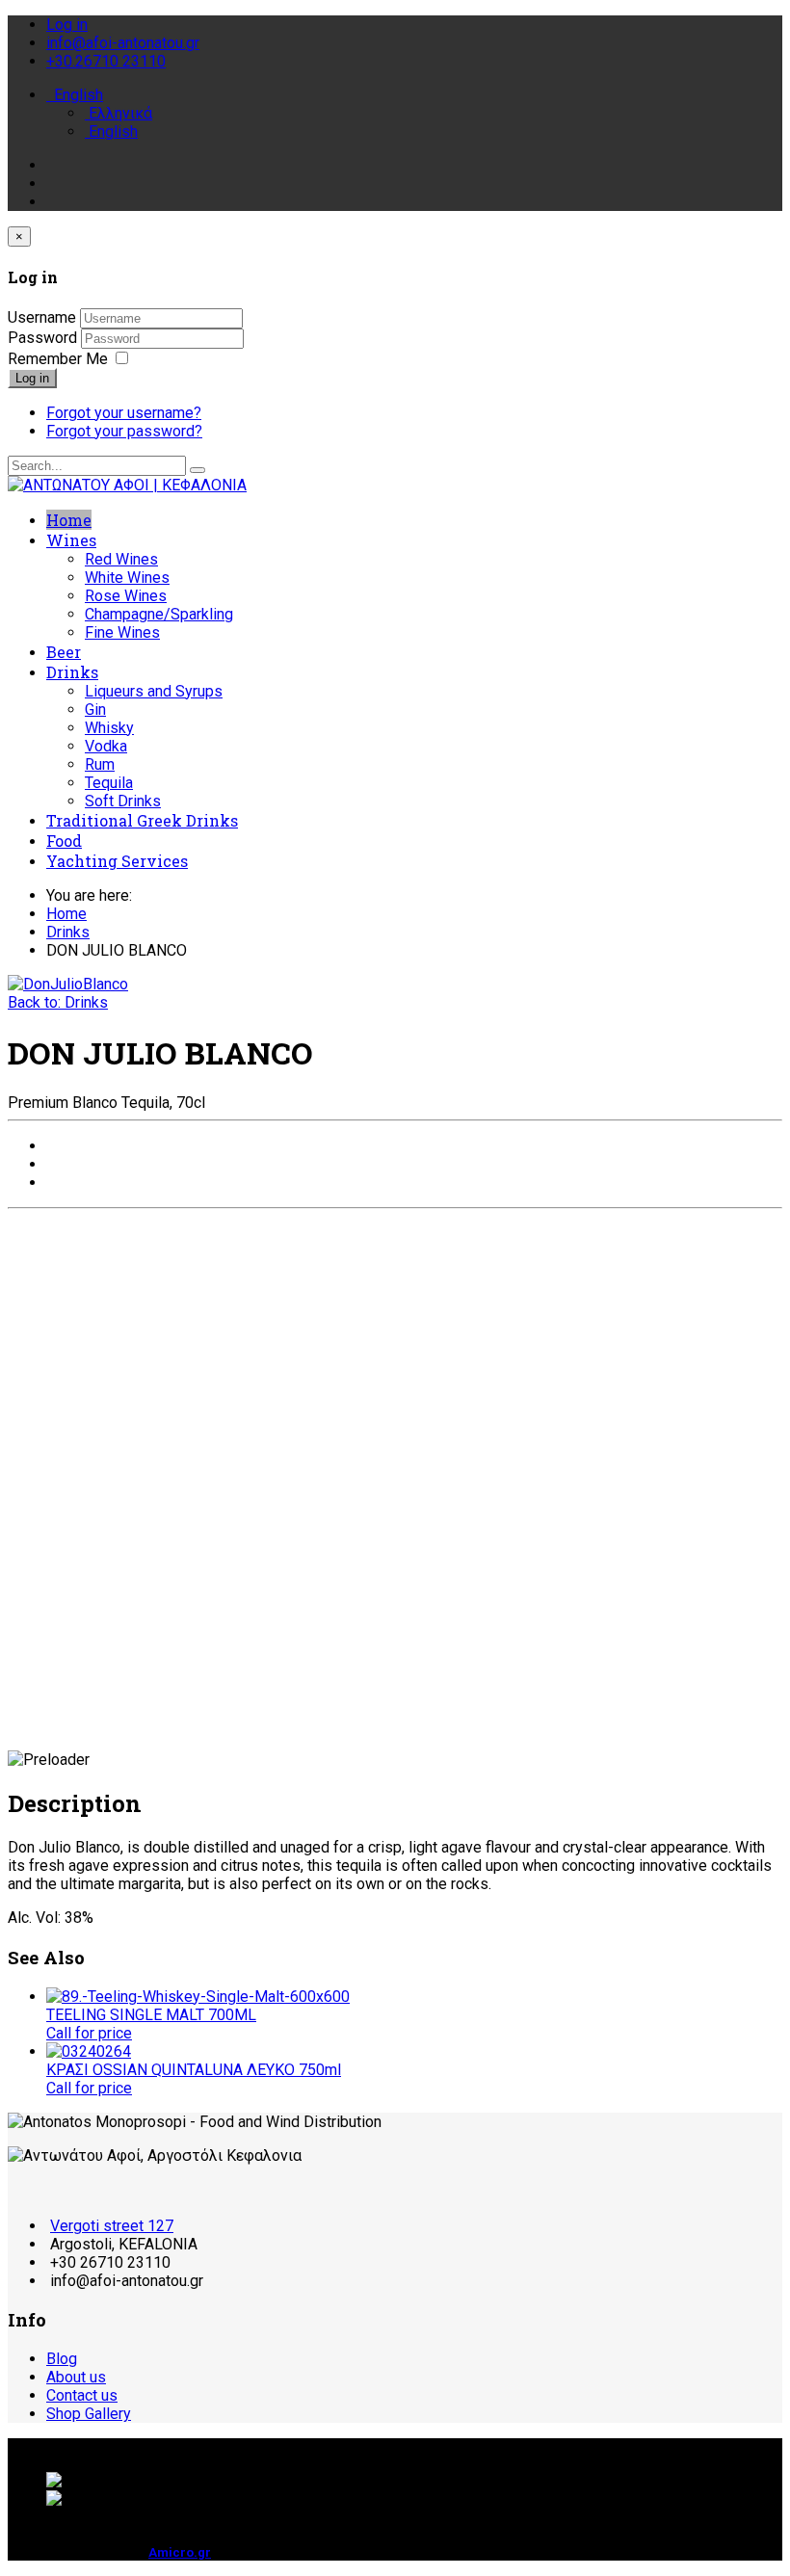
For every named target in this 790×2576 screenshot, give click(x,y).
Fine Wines (122, 632)
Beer (64, 652)
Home (69, 520)
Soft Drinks (123, 801)
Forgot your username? (124, 413)
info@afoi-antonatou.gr (123, 43)
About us (76, 2377)
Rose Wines (126, 596)
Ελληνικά (118, 113)
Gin (95, 710)
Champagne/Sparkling (159, 614)
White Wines (127, 578)
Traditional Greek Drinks (142, 820)
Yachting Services (117, 861)
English (77, 95)
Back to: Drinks (58, 1002)
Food (64, 841)
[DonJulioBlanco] (68, 984)
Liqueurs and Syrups (154, 691)
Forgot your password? (124, 431)
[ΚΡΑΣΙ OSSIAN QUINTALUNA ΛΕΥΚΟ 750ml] (89, 2051)
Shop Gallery (89, 2414)
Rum (100, 764)
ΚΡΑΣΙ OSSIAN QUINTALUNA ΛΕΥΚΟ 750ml (194, 2070)
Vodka (106, 746)
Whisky (109, 728)
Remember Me (58, 359)
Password (44, 338)
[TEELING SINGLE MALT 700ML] (198, 1997)
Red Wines (121, 559)
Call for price (89, 2033)
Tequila (109, 783)
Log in (32, 378)
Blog (62, 2359)
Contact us (82, 2395)
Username (42, 317)
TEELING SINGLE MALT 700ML (151, 2015)
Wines (71, 540)
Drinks (72, 672)
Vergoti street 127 (112, 2226)
